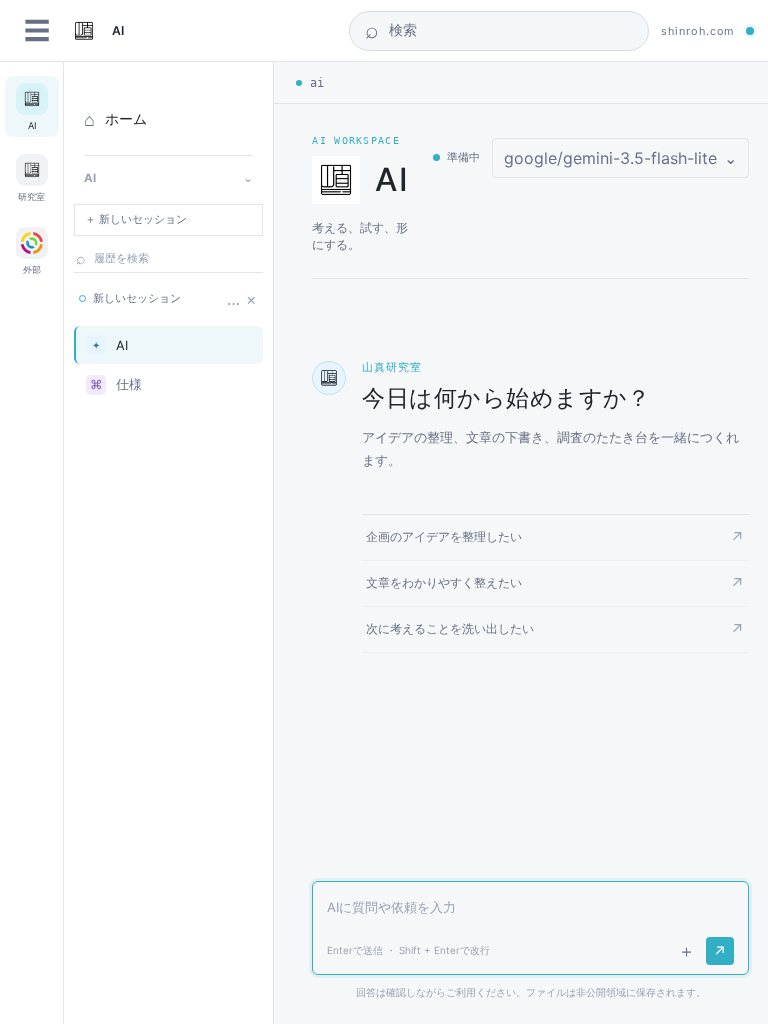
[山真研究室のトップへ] (84, 31)
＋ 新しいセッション (136, 219)
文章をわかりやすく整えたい (555, 583)
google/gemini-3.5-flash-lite (620, 158)
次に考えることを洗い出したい (555, 629)
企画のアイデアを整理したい (555, 537)
